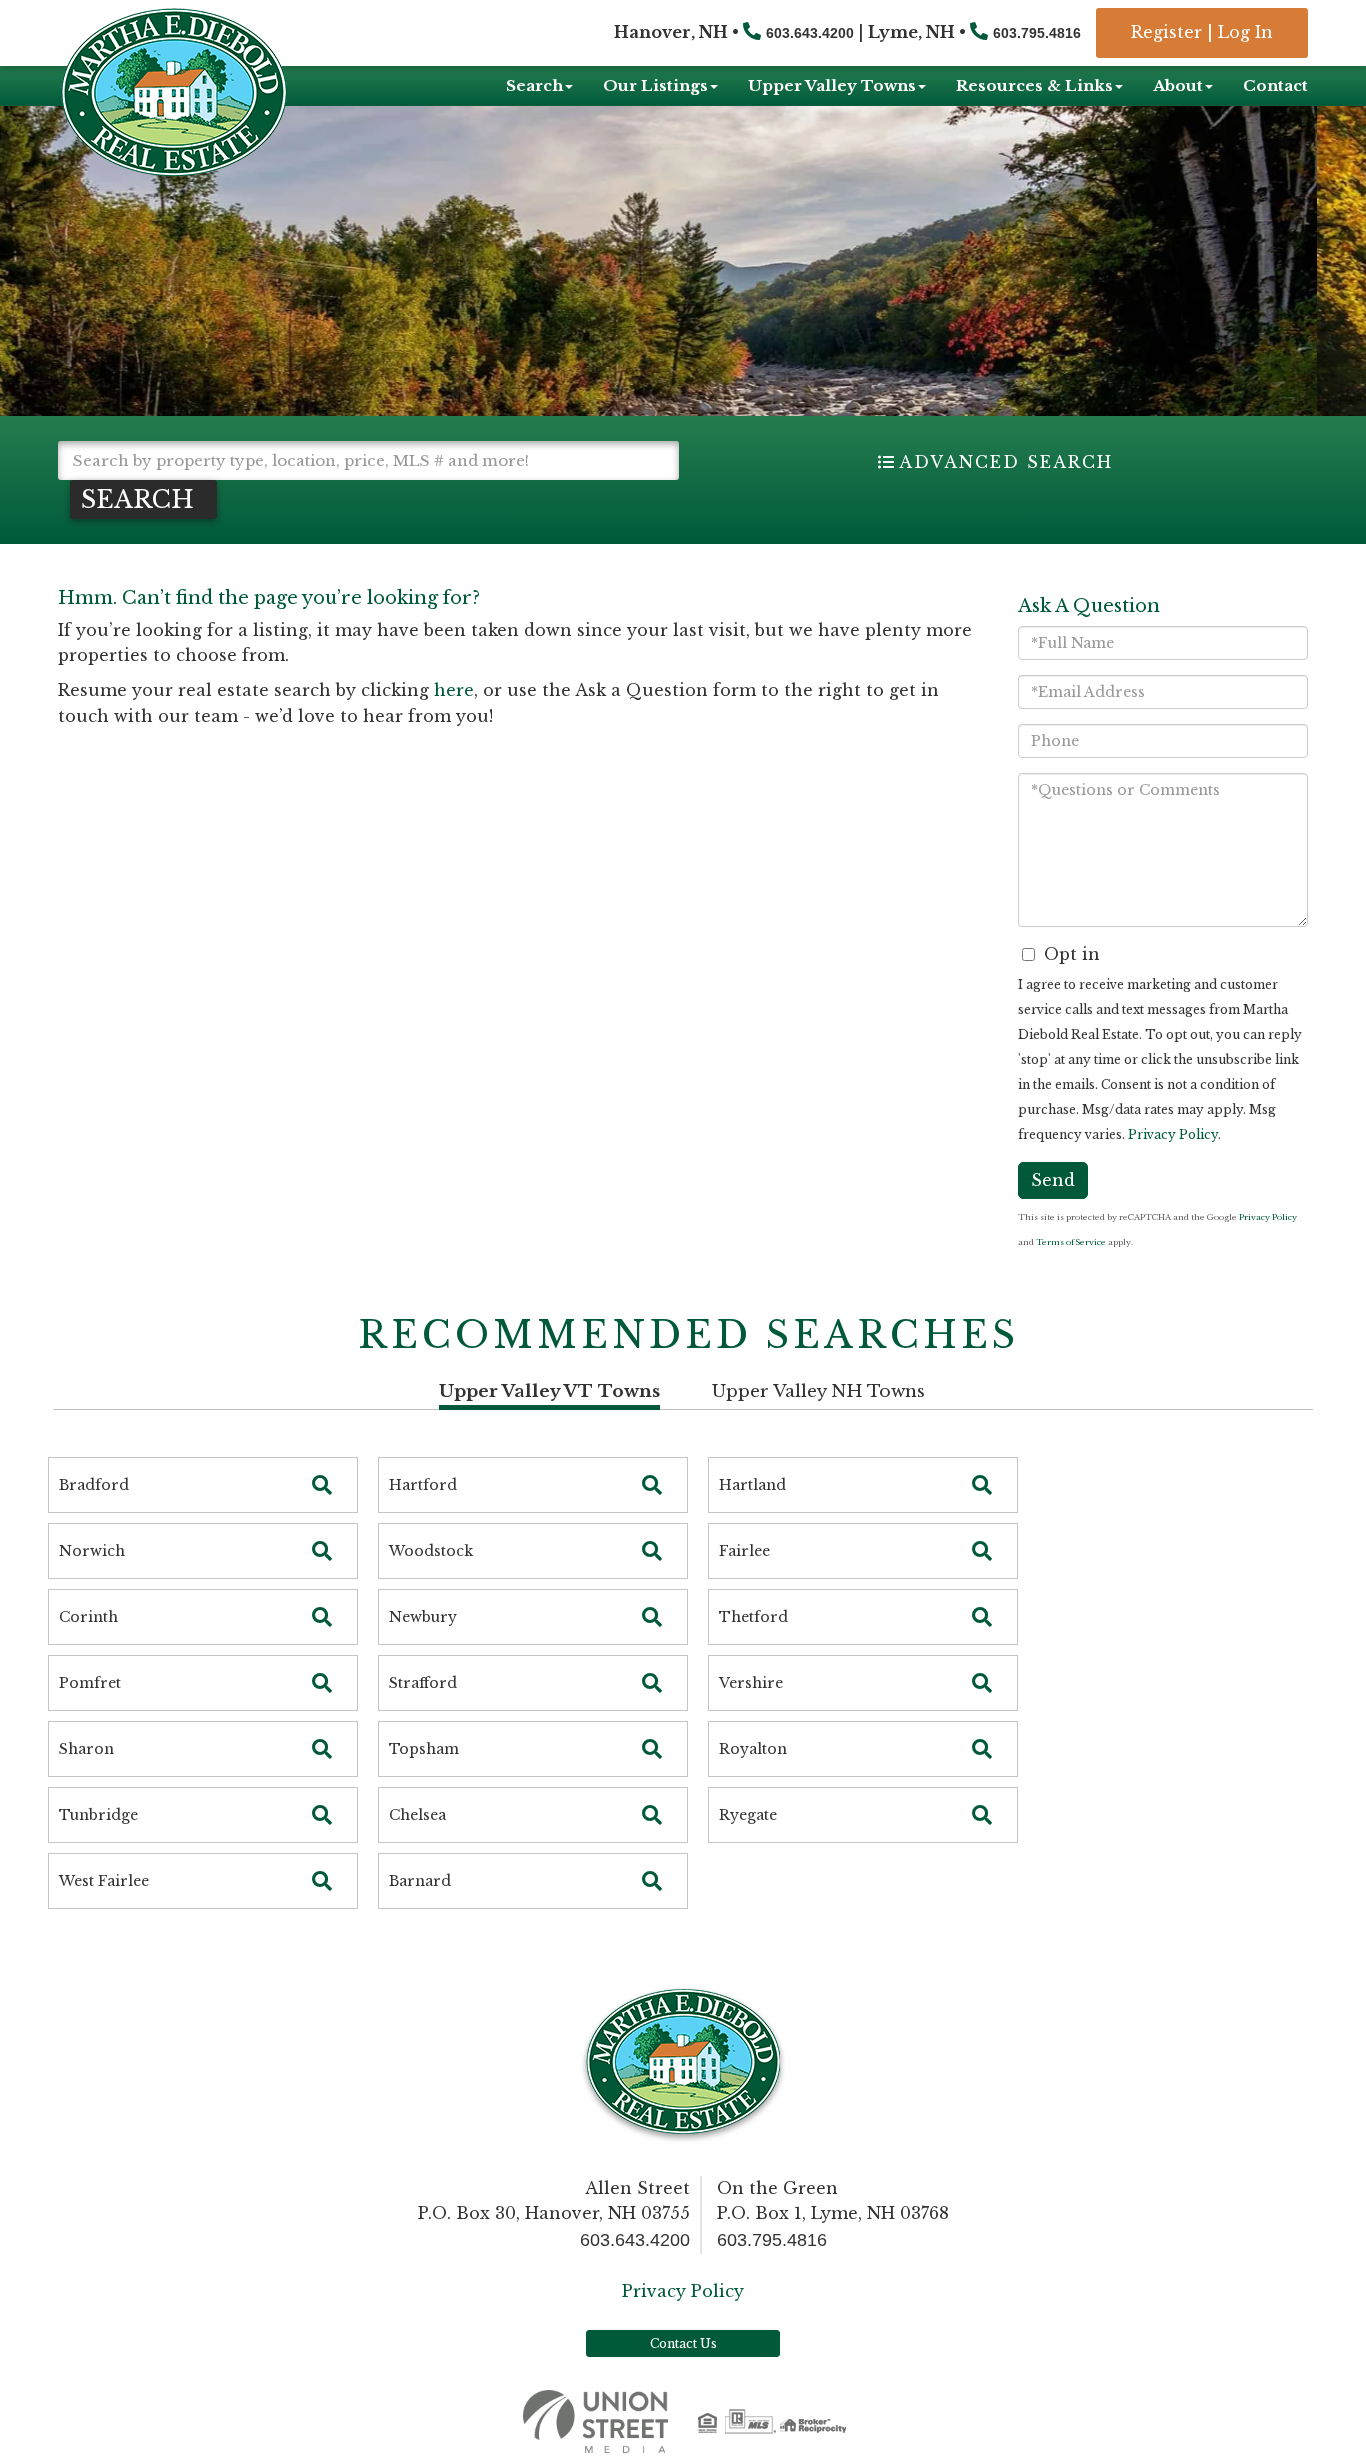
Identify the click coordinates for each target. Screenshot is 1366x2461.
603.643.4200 (810, 33)
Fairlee (744, 1551)
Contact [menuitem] (1275, 85)
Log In (1245, 32)
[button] (143, 499)
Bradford (94, 1485)
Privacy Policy (1173, 1134)
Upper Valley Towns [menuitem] (832, 85)
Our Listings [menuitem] (655, 85)
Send (1053, 1180)
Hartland (752, 1485)
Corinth (88, 1617)
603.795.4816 (1037, 33)
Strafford (423, 1683)
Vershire (751, 1683)
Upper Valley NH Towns (818, 1391)
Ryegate (748, 1815)
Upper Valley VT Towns (549, 1391)
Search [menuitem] (534, 85)
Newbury (423, 1617)
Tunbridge (98, 1815)
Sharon (86, 1749)
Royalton (753, 1749)
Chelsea (417, 1815)
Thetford (753, 1617)
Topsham (424, 1749)
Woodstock (431, 1551)
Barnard (420, 1881)
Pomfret (90, 1683)
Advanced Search (1006, 462)
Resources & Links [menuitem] (1034, 85)
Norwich (92, 1551)
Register (1166, 32)
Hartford (423, 1485)
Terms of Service (1071, 1242)
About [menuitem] (1178, 85)
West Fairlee (104, 1881)
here (454, 690)
